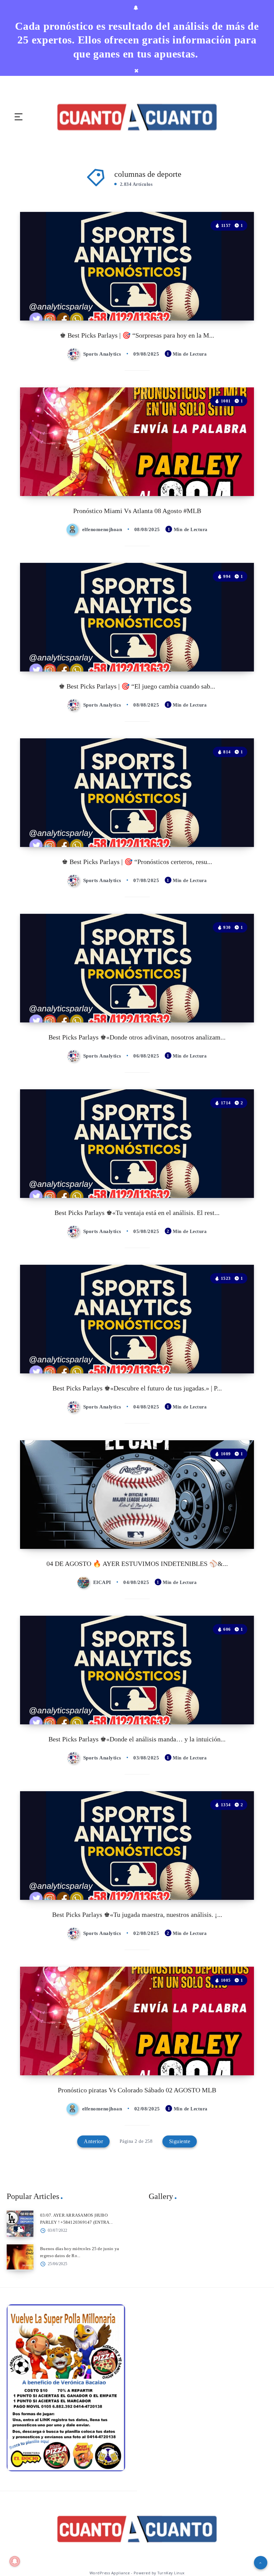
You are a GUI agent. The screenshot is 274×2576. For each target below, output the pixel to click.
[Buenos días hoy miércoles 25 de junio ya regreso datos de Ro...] (20, 2257)
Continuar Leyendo (233, 301)
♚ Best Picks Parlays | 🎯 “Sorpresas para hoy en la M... (137, 335)
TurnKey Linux (171, 2573)
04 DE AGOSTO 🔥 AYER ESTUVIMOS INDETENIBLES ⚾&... (137, 1564)
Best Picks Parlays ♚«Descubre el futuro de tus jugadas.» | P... (137, 1388)
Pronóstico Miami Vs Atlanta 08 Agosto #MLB (137, 511)
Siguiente (180, 2141)
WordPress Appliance (110, 2573)
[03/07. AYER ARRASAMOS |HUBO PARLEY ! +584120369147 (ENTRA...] (20, 2224)
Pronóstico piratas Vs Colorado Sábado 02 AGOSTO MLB (137, 2090)
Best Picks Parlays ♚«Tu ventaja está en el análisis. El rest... (137, 1213)
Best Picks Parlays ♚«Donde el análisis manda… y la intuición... (137, 1739)
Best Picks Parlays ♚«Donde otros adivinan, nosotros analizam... (137, 1037)
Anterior (93, 2141)
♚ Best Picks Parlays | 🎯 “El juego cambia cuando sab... (137, 686)
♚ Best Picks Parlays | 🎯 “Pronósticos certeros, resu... (137, 862)
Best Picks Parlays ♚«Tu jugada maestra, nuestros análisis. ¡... (137, 1915)
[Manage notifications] (15, 2561)
